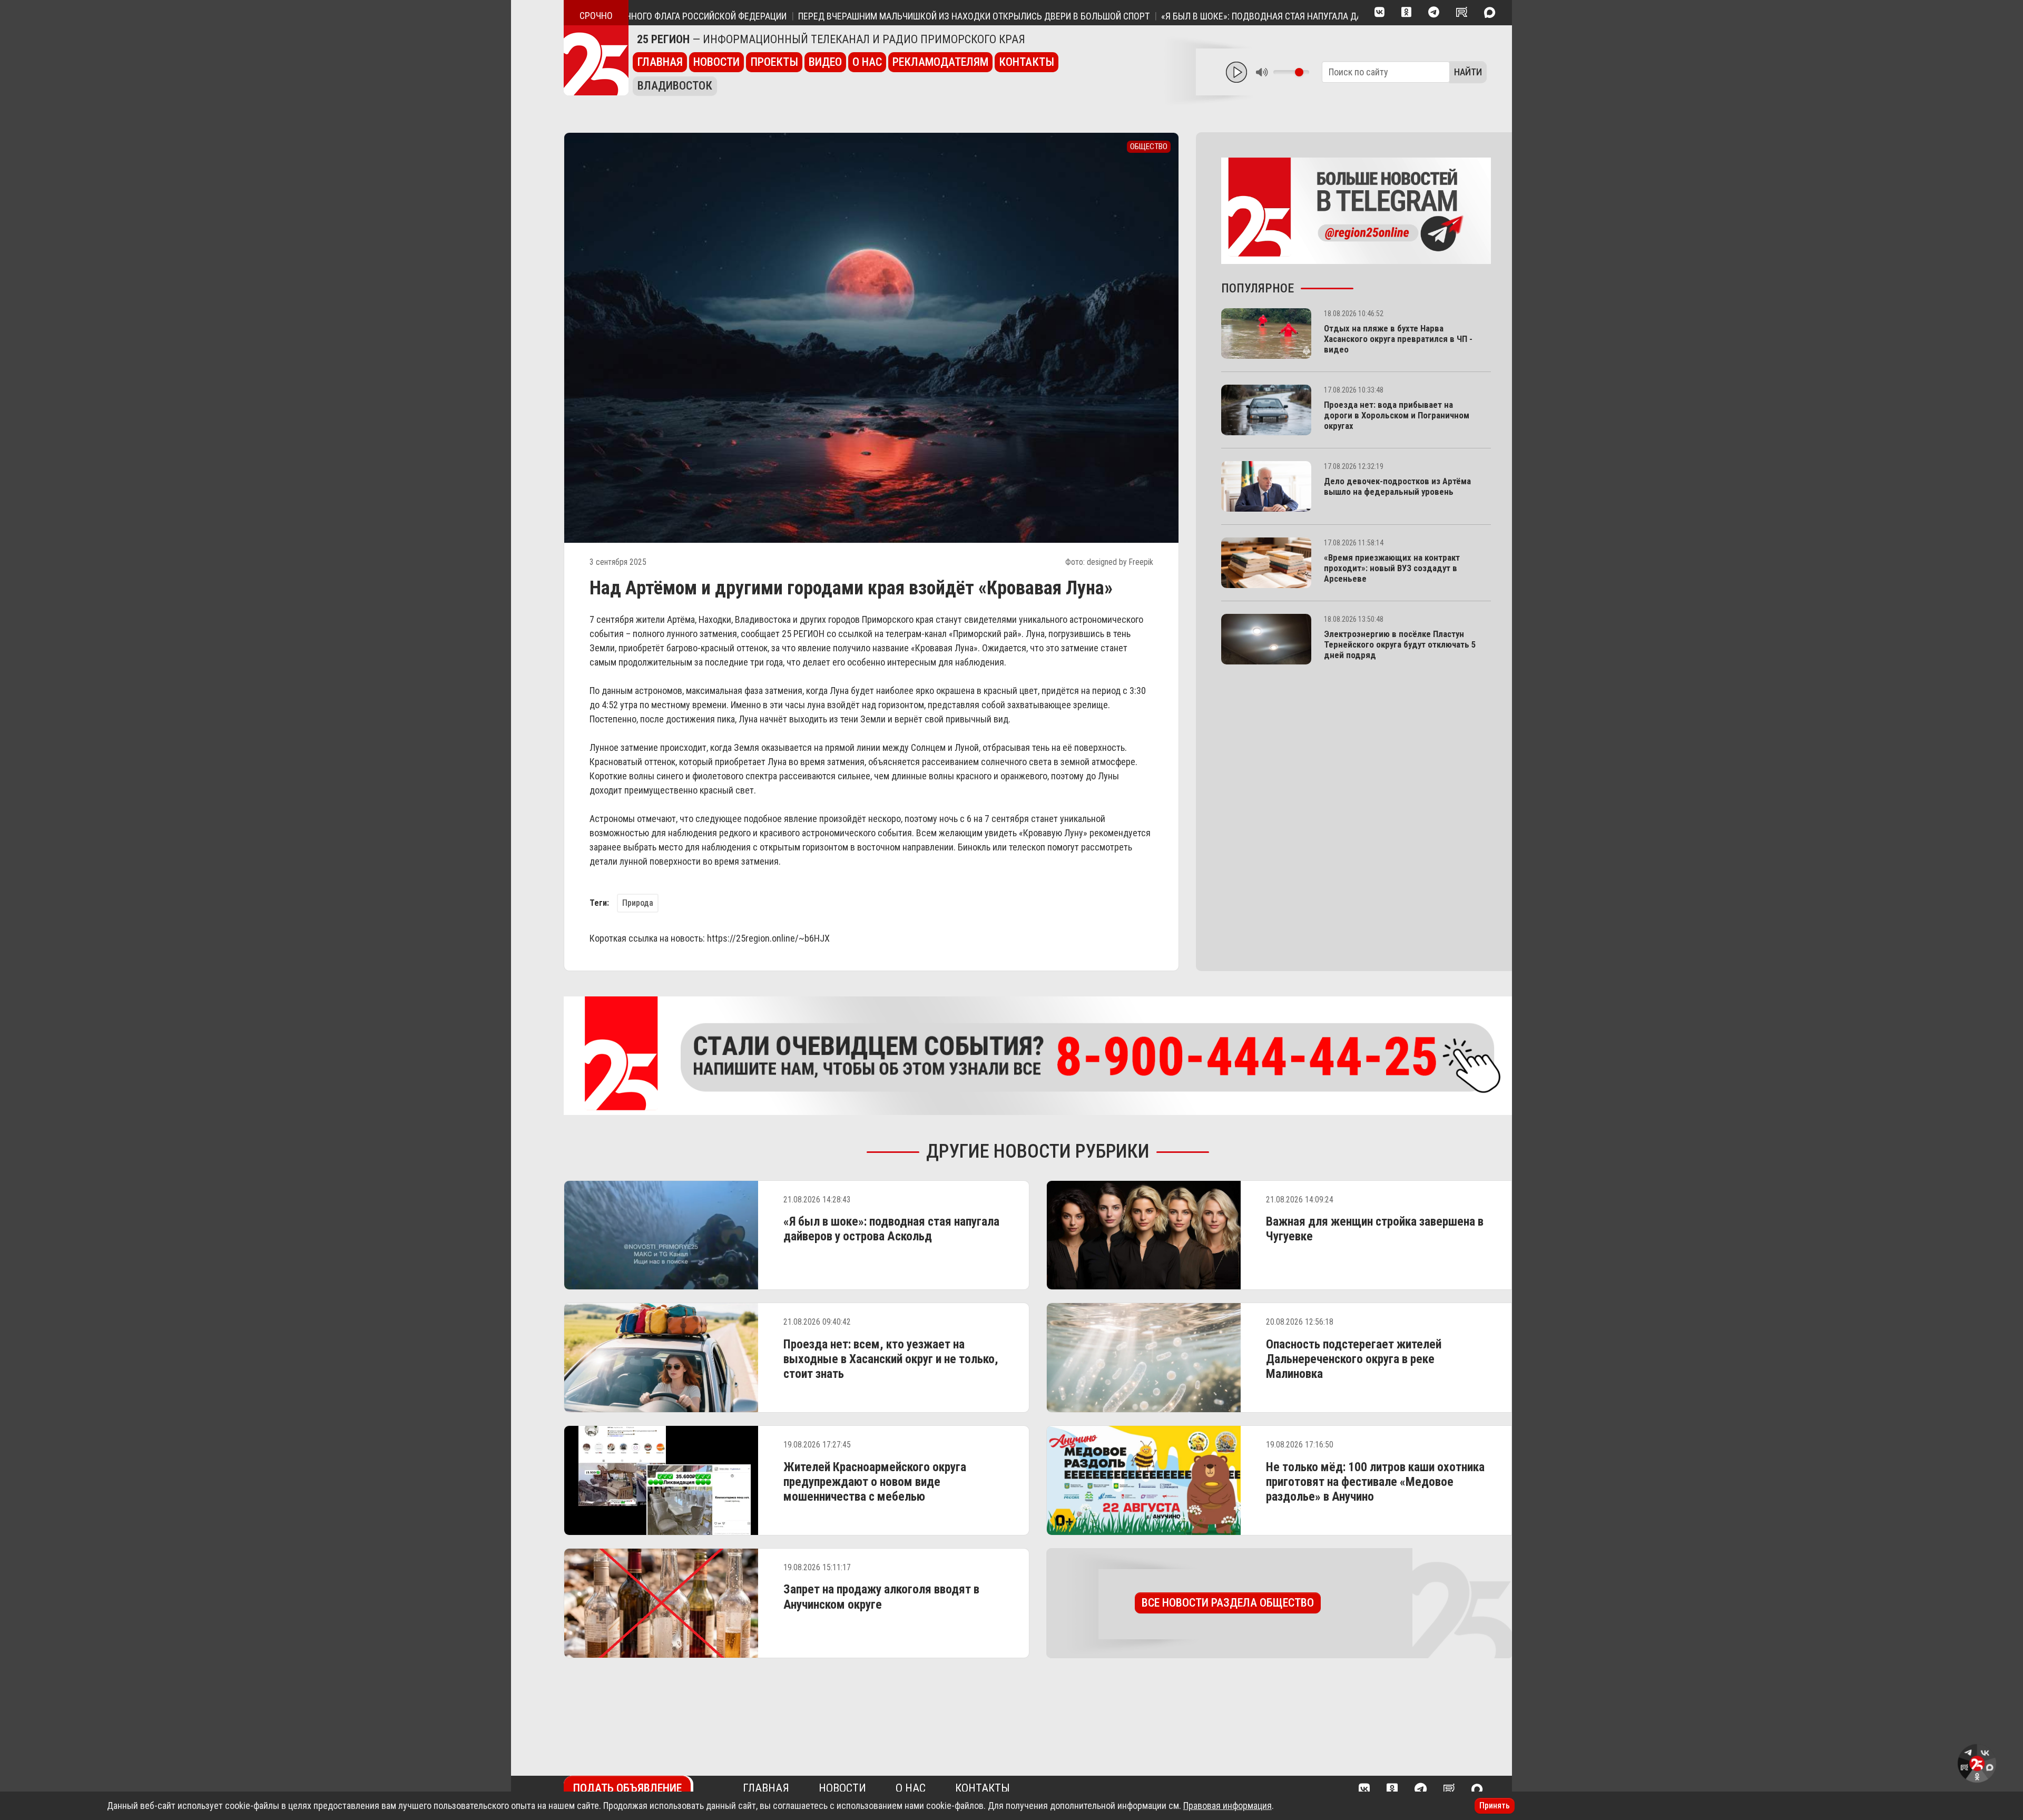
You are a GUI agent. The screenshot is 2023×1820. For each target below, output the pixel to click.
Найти (1468, 72)
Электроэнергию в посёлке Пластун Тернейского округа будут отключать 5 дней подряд (1400, 644)
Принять (1495, 1806)
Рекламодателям (940, 62)
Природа (638, 903)
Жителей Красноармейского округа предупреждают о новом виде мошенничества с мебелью (875, 1482)
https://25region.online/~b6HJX (768, 938)
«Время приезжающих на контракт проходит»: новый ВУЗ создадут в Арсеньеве (1392, 568)
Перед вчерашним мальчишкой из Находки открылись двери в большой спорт (883, 16)
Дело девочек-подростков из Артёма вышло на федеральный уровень (1397, 486)
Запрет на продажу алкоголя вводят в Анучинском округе (881, 1597)
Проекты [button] (774, 62)
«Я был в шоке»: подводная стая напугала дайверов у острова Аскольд (1231, 16)
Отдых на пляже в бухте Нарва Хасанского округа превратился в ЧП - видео (1398, 339)
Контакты (1027, 62)
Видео (825, 62)
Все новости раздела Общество (1228, 1603)
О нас (867, 62)
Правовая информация (1227, 1806)
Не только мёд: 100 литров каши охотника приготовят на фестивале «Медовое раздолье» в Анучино (1375, 1482)
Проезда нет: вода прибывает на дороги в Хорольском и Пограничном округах (1397, 415)
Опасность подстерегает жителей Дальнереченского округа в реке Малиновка (1354, 1359)
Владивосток (675, 86)
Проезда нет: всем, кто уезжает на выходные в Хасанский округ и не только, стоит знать (891, 1359)
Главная (660, 62)
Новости (716, 62)
